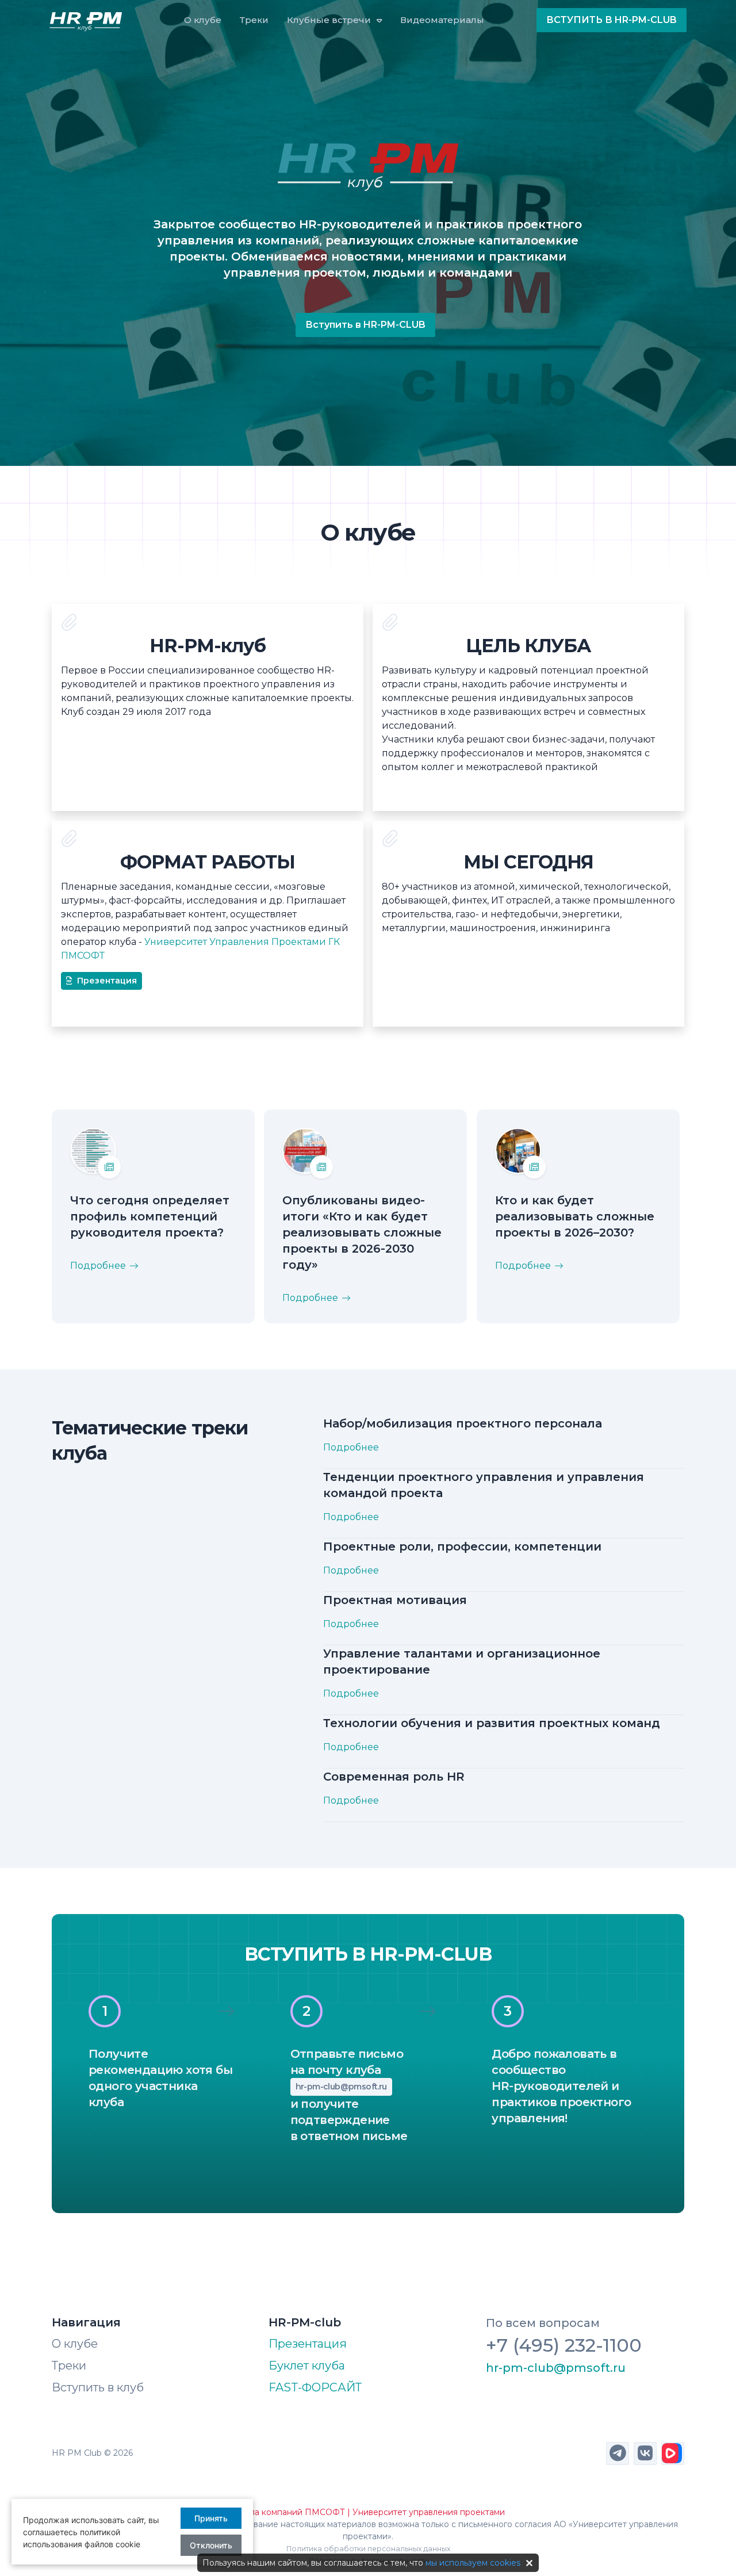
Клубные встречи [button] (329, 20)
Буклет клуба (307, 2366)
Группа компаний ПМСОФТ (288, 2512)
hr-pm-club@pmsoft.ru (341, 2087)
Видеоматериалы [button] (442, 20)
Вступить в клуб (98, 2387)
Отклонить (211, 2545)
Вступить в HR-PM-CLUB (365, 325)
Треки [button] (254, 20)
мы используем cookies (473, 2563)
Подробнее (98, 1266)
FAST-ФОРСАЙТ (315, 2387)
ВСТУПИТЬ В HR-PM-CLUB (612, 20)
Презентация (107, 981)
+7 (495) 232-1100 (564, 2345)
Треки (69, 2366)
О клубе (75, 2344)
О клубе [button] (203, 20)
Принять (211, 2518)
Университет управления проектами (429, 2512)
